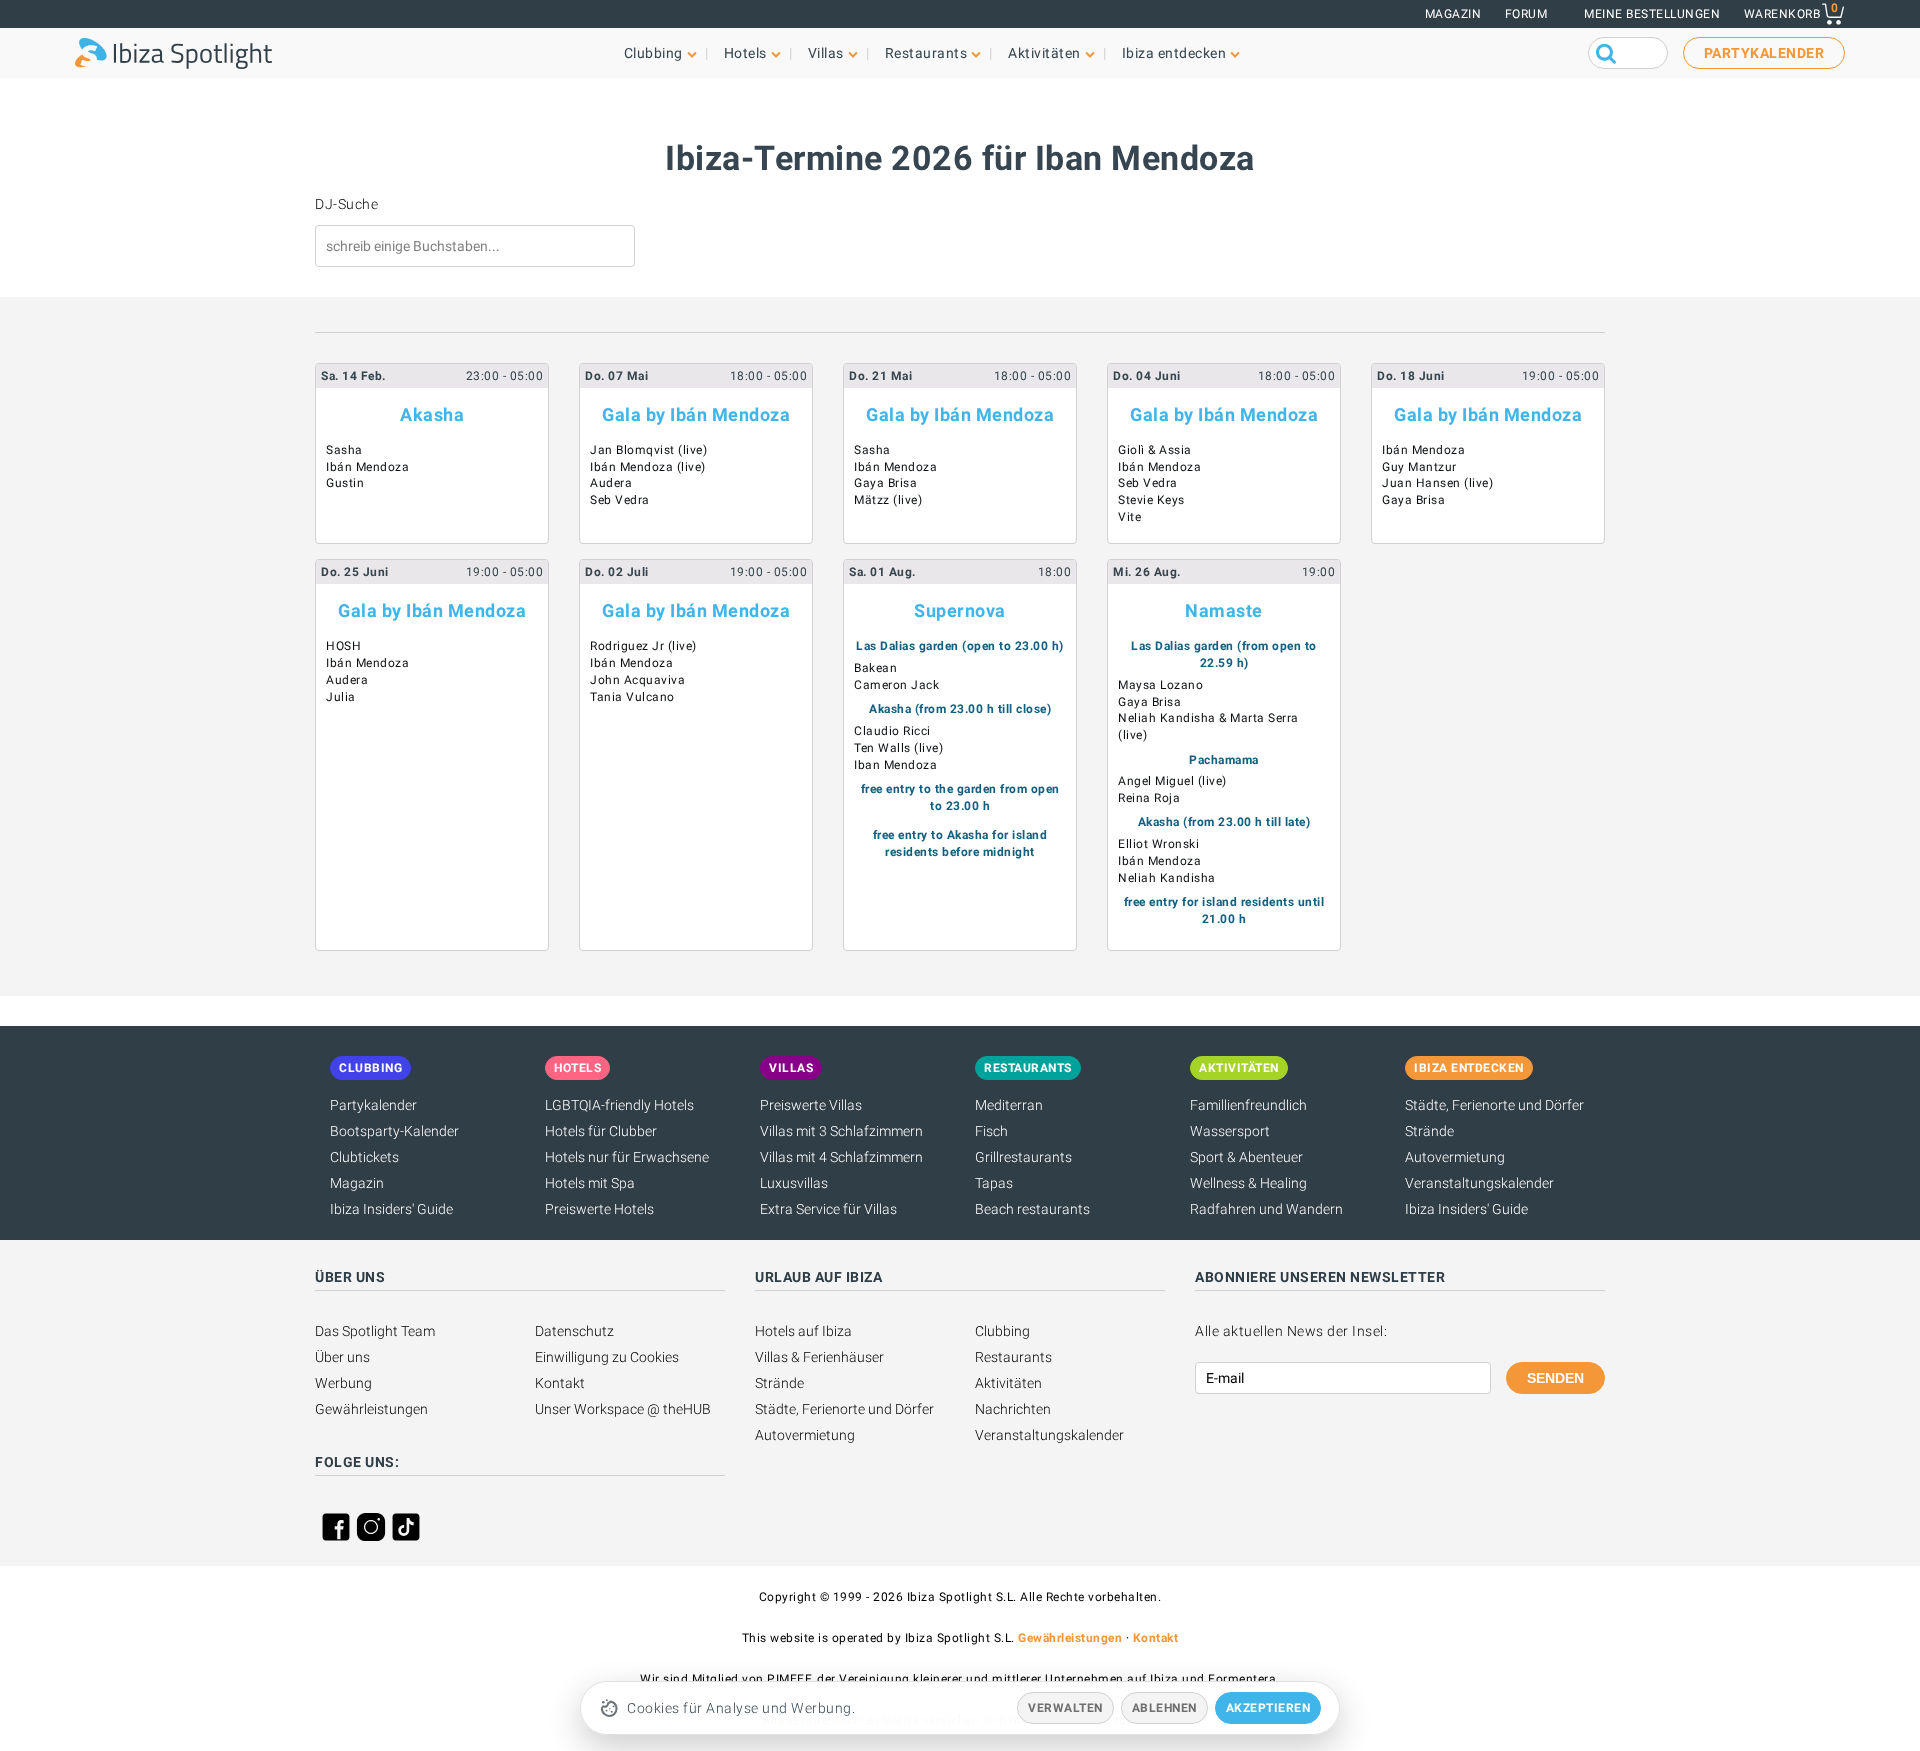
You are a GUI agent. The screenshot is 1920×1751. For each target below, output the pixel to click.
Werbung (343, 1383)
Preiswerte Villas (811, 1105)
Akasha (432, 414)
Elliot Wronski (1158, 844)
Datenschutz (574, 1331)
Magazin (1453, 14)
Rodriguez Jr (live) (643, 646)
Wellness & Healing (1248, 1183)
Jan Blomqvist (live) (648, 450)
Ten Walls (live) (898, 748)
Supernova (960, 610)
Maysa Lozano (1160, 685)
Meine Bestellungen (1652, 14)
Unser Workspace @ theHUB (623, 1409)
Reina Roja (1149, 798)
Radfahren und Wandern (1266, 1209)
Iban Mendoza (895, 765)
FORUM (1526, 14)
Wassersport (1230, 1131)
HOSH (343, 646)
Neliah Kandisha (1167, 878)
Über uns (342, 1357)
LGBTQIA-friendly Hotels (619, 1105)
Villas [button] (826, 53)
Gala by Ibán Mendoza (696, 414)
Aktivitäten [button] (1044, 53)
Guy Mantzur (1419, 467)
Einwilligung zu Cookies (607, 1357)
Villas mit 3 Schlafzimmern (841, 1131)
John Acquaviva (637, 680)
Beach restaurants (1032, 1209)
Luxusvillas (794, 1183)
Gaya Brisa (885, 483)
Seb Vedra (620, 500)
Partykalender (373, 1105)
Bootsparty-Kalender (394, 1131)
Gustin (345, 483)
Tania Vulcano (632, 697)
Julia (341, 697)
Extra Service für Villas (828, 1209)
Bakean (875, 668)
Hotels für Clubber (601, 1131)
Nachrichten (1013, 1409)
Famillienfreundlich (1248, 1105)
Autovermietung (1455, 1157)
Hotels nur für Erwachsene (627, 1157)
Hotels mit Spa (590, 1183)
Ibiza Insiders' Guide (391, 1209)
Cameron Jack (896, 685)
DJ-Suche (346, 204)
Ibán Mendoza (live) (648, 467)
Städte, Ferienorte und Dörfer (1494, 1105)
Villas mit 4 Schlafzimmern (841, 1157)
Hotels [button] (745, 53)
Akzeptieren (1268, 1708)
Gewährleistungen (371, 1409)
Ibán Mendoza (367, 467)
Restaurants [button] (926, 53)
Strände (1429, 1131)
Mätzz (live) (888, 500)
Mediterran (1009, 1105)
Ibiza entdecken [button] (1174, 53)
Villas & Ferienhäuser (819, 1357)
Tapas (994, 1183)
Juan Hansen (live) (1437, 483)
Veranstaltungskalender (1479, 1183)
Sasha (344, 450)
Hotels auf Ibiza (803, 1331)
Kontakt (560, 1383)
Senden (1555, 1378)
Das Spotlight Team (375, 1331)
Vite (1129, 517)
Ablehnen (1164, 1708)
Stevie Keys (1151, 500)
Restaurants (1013, 1357)
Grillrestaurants (1023, 1157)
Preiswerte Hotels (599, 1209)
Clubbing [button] (653, 53)
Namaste (1224, 610)
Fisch (991, 1131)
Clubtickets (364, 1157)
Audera (611, 483)
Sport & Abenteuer (1246, 1157)
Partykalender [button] (1764, 53)
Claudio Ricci (892, 731)
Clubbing (1002, 1331)
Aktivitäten (1008, 1383)
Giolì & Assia (1155, 450)
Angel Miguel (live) (1172, 781)
